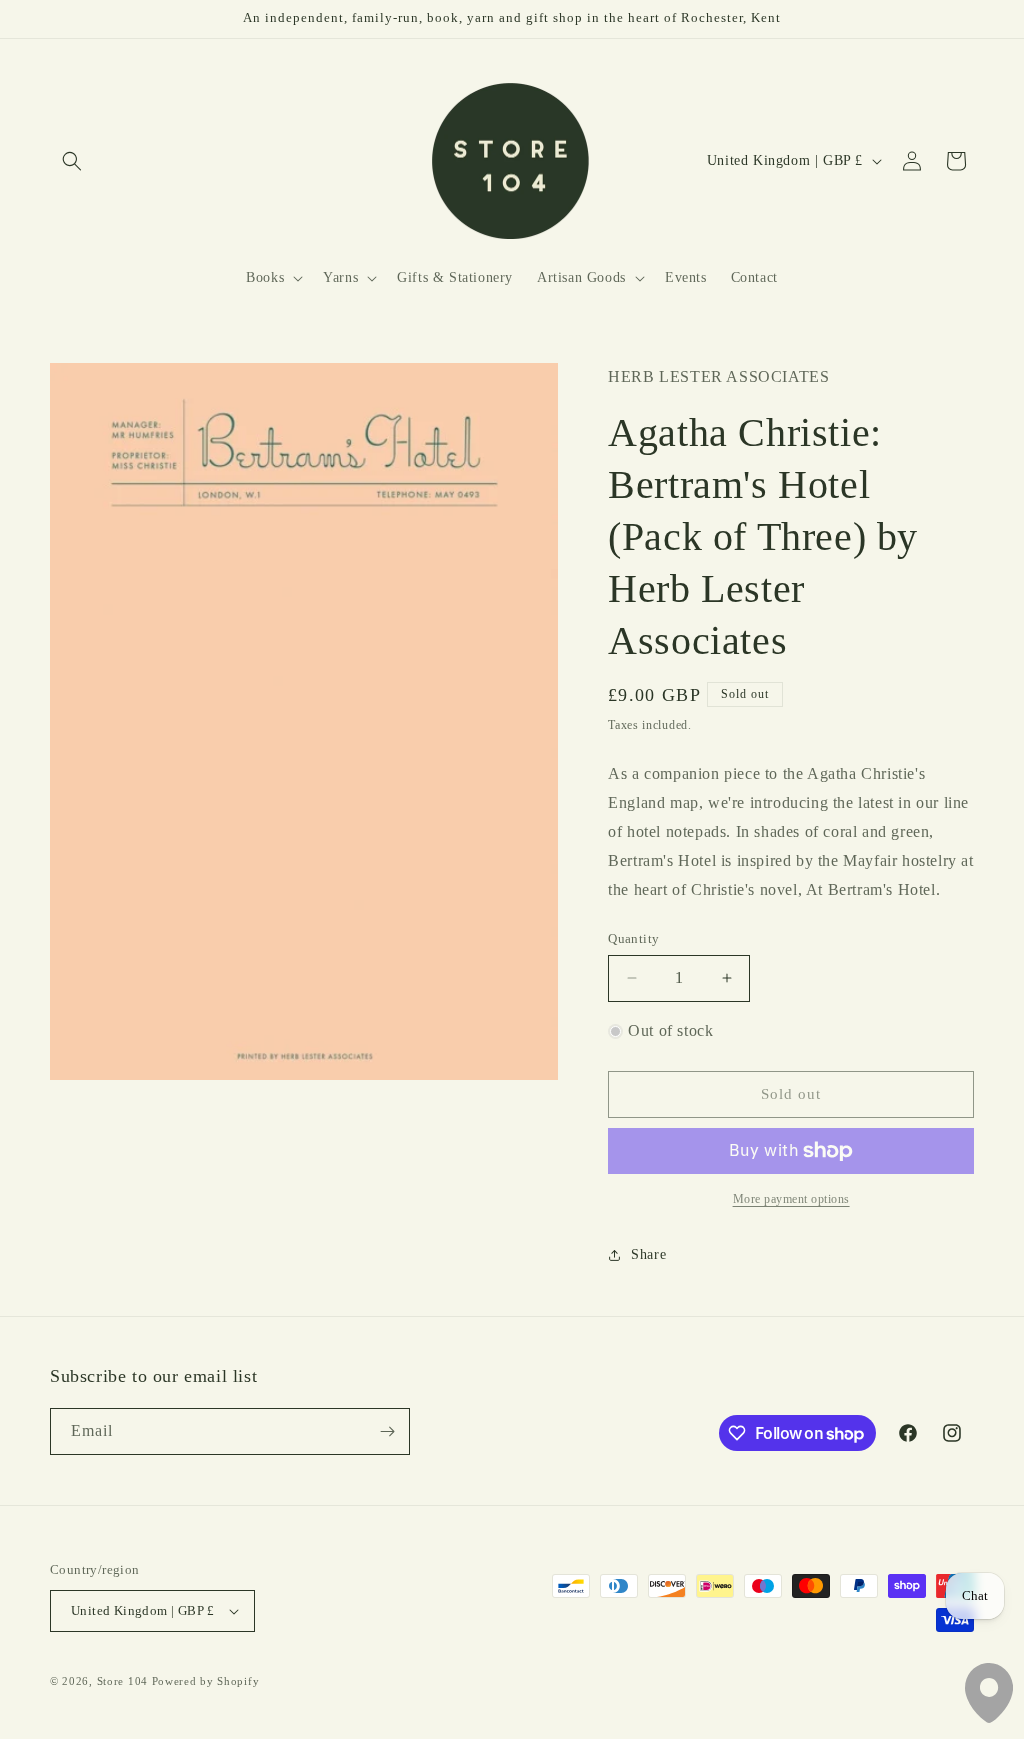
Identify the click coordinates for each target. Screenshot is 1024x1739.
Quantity (633, 938)
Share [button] (648, 1254)
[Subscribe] (387, 1431)
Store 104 (122, 1681)
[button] (72, 161)
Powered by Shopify (206, 1681)
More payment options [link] (791, 1199)
